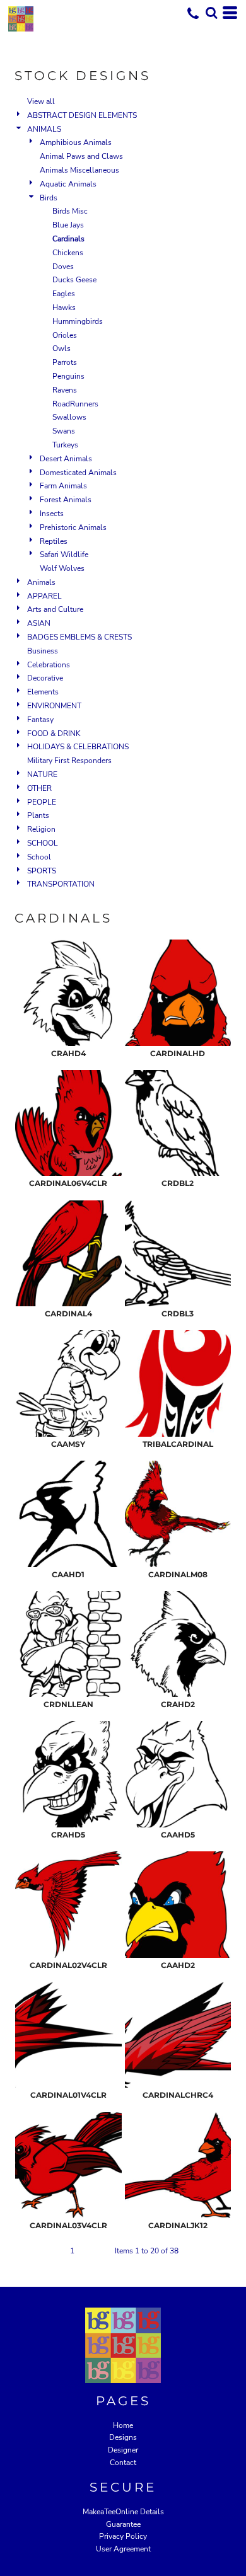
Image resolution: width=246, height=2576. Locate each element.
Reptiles (54, 541)
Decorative (45, 678)
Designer (123, 2450)
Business (43, 651)
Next (99, 2251)
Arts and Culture (55, 609)
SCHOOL (43, 843)
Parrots (65, 362)
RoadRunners (75, 404)
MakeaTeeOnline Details (123, 2512)
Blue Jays (68, 225)
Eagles (64, 294)
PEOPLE (42, 802)
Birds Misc (70, 211)
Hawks (64, 308)
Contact (123, 2463)
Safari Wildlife (64, 555)
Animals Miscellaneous (79, 170)
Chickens (68, 253)
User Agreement (123, 2549)
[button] (211, 13)
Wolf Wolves (62, 568)
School (39, 857)
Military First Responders (69, 761)
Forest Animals (66, 500)
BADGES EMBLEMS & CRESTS (79, 637)
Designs (123, 2437)
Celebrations (49, 665)
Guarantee (123, 2524)
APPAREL (44, 596)
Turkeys (65, 445)
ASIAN (39, 623)
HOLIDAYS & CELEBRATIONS (78, 747)
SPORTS (42, 871)
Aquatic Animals (68, 184)
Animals (41, 582)
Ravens (65, 390)
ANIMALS (44, 129)
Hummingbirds (78, 321)
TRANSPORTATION (61, 884)
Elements (43, 692)
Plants (38, 815)
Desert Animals (66, 459)
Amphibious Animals (76, 142)
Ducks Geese (74, 280)
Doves (63, 267)
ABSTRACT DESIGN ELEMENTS (82, 115)
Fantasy (40, 720)
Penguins (68, 376)
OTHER (39, 788)
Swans (64, 431)
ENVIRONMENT (54, 706)
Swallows (69, 417)
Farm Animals (63, 486)
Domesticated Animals (78, 473)
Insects (52, 514)
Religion (41, 829)
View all (41, 101)
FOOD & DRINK (54, 733)
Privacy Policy (123, 2536)
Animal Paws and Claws (81, 156)
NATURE (42, 774)
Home (123, 2425)
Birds (49, 198)
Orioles (65, 335)
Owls (61, 348)
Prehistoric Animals (73, 527)
